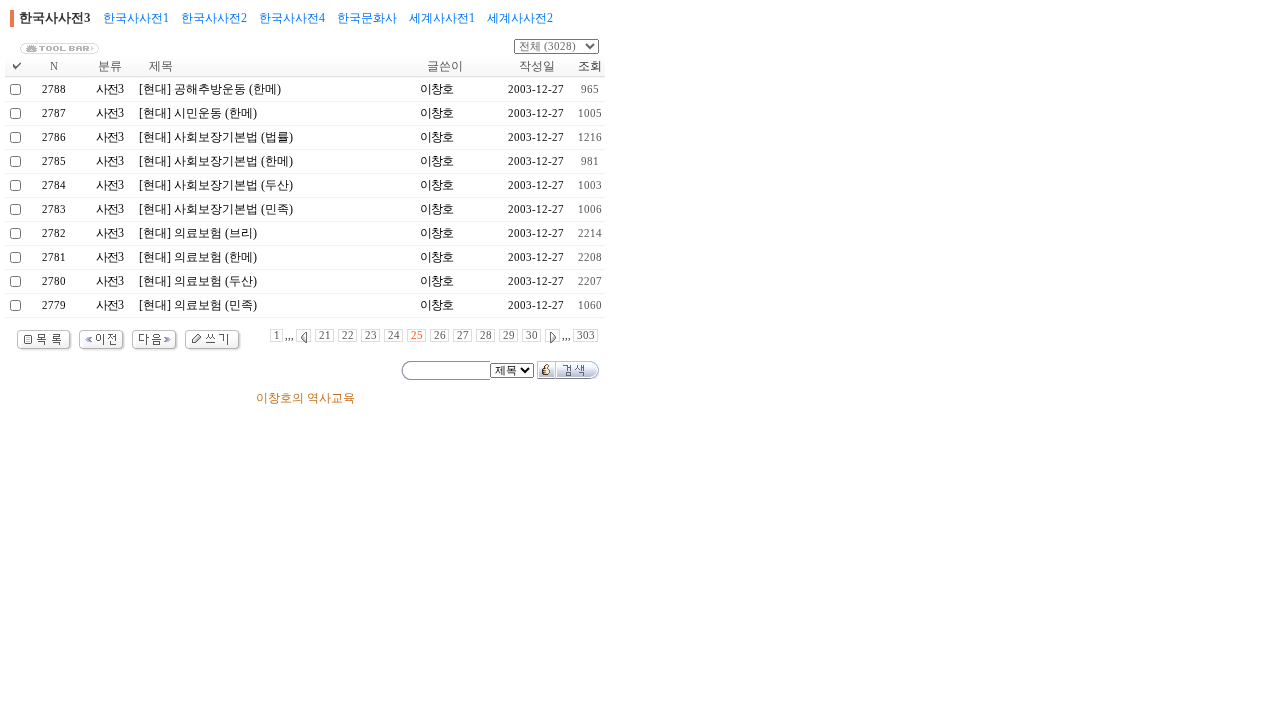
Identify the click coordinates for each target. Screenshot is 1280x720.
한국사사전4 (292, 18)
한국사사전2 (214, 18)
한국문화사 (367, 18)
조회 (590, 66)
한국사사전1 (136, 18)
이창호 (436, 89)
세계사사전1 (442, 18)
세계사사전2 (520, 18)
